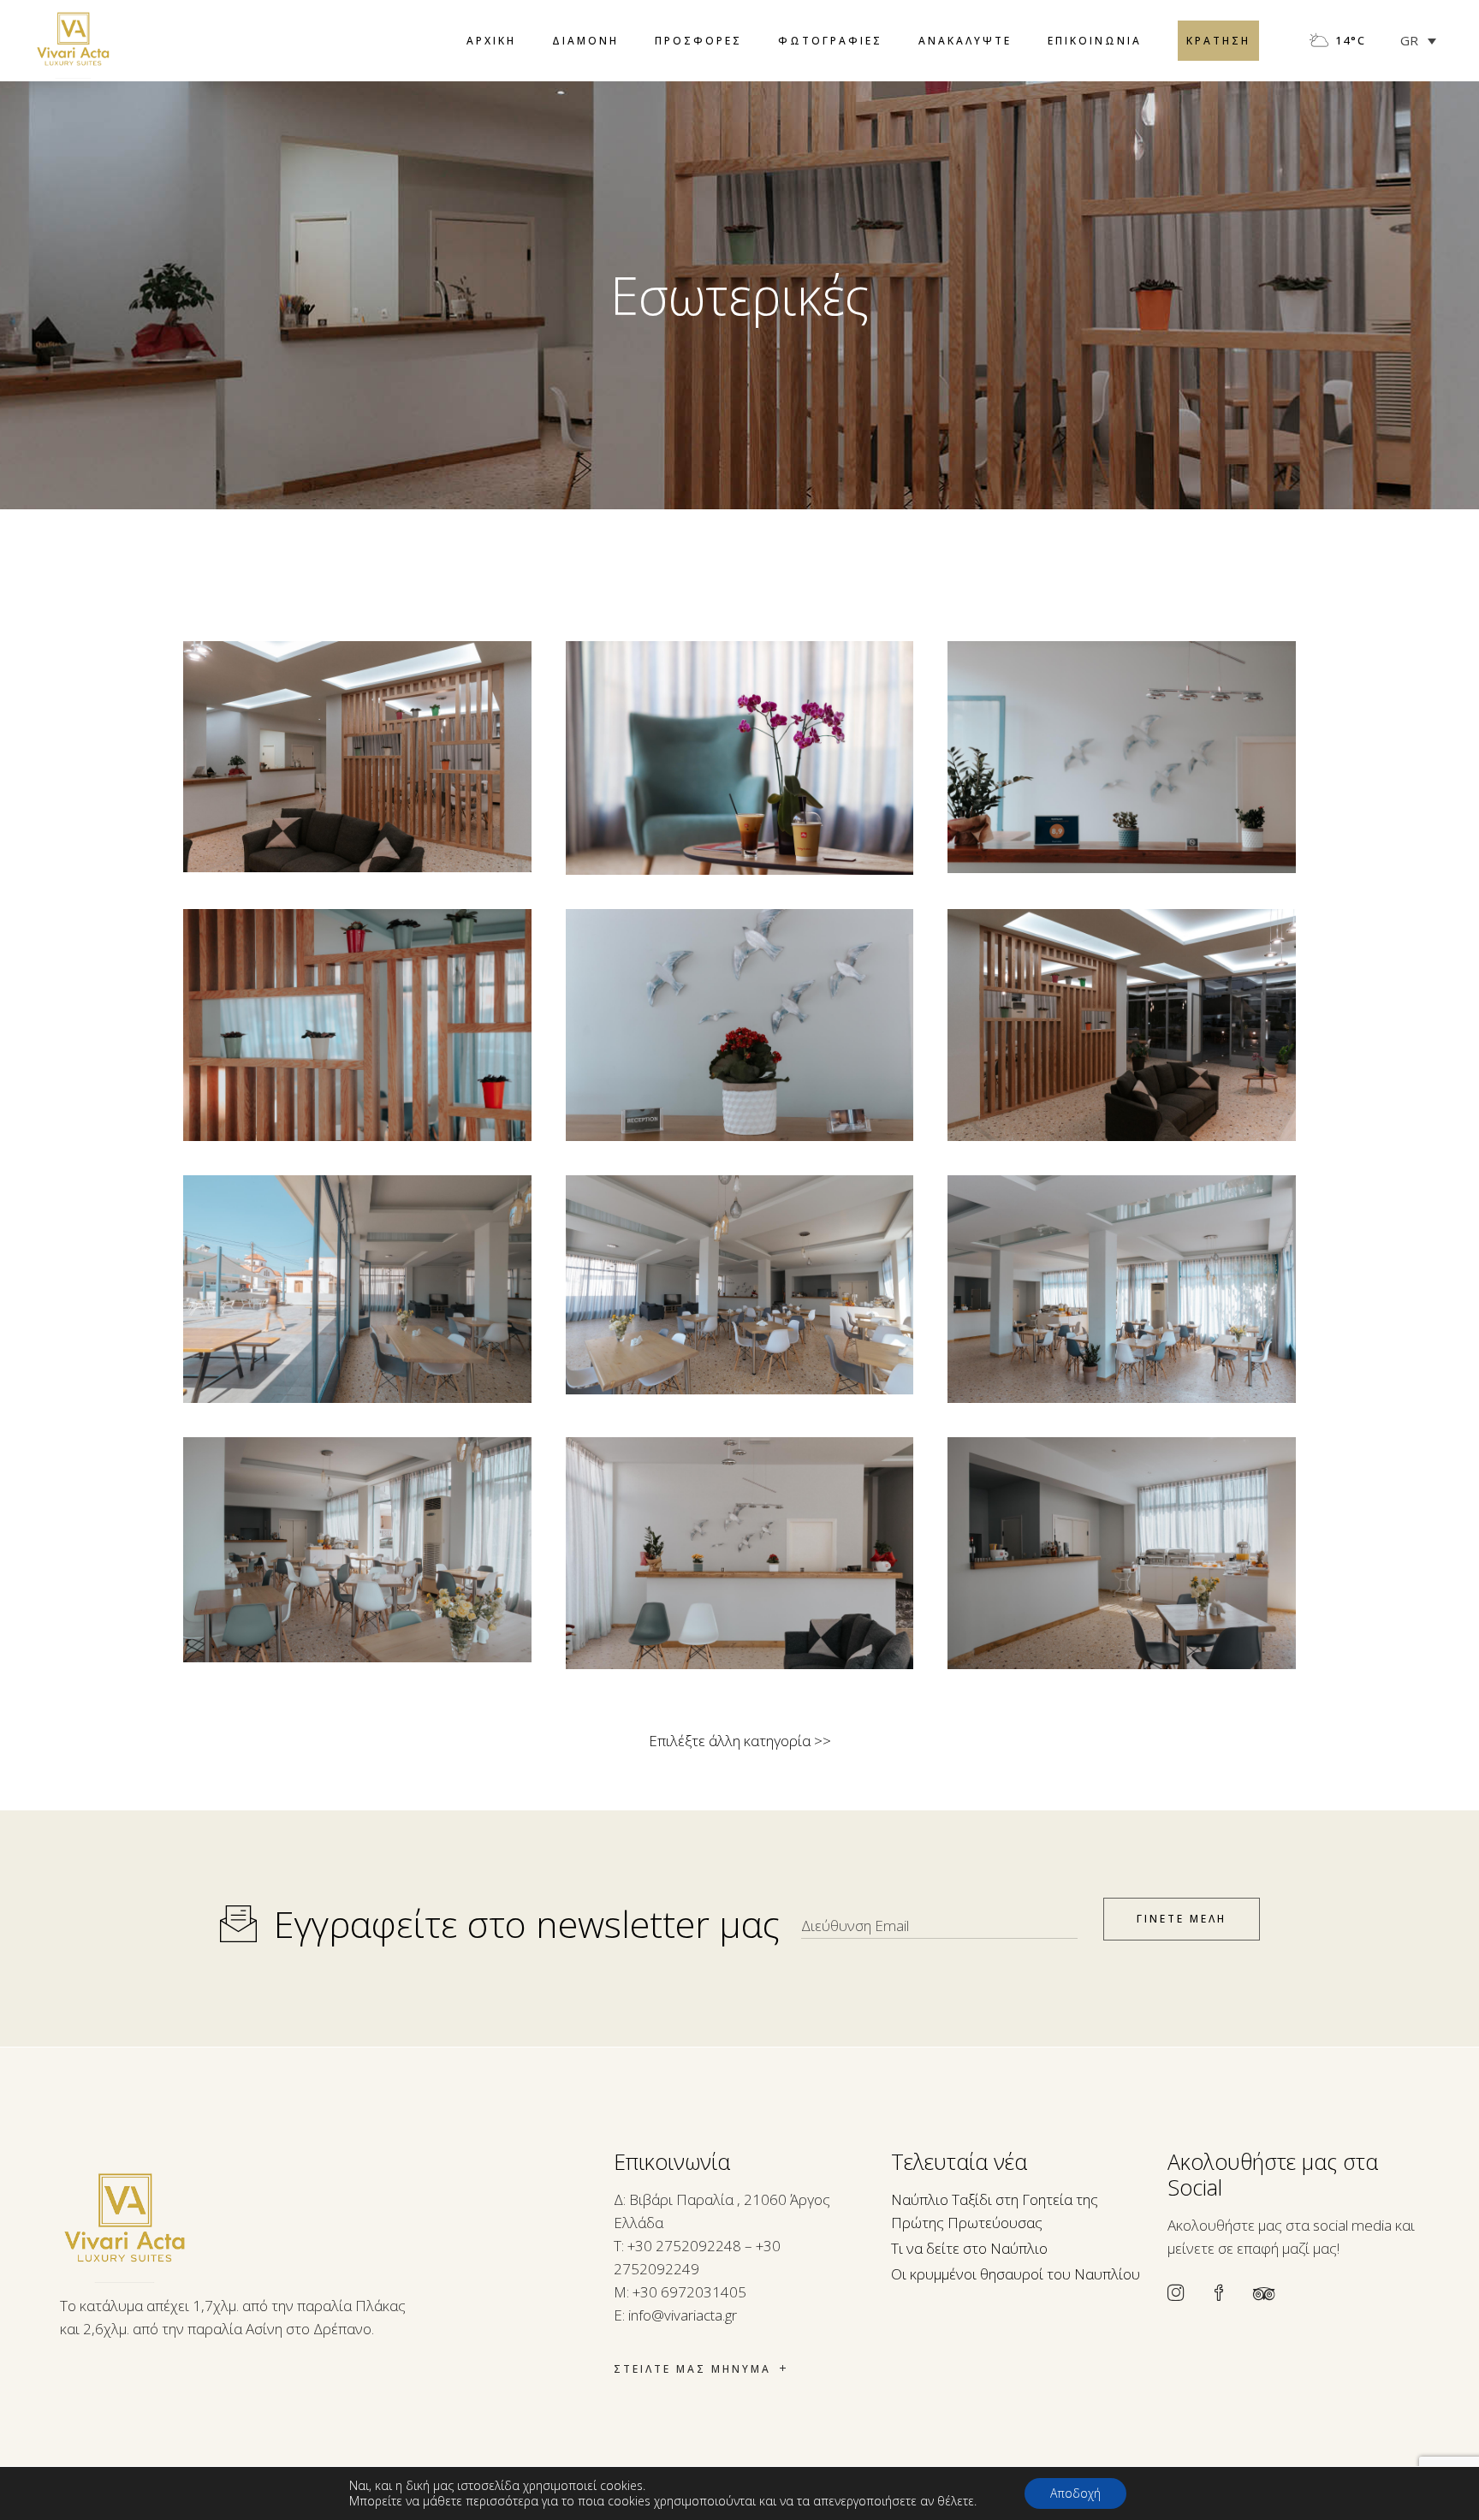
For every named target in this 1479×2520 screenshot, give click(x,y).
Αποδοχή (1075, 2493)
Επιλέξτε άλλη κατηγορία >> (740, 1741)
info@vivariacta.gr (683, 2315)
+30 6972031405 (689, 2292)
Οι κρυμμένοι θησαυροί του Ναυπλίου (1016, 2274)
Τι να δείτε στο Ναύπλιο (969, 2248)
